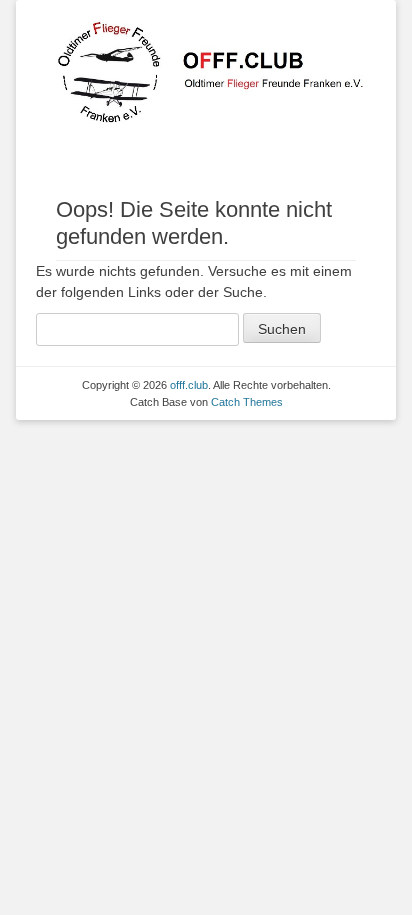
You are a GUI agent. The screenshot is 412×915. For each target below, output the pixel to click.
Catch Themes (247, 402)
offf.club (189, 385)
